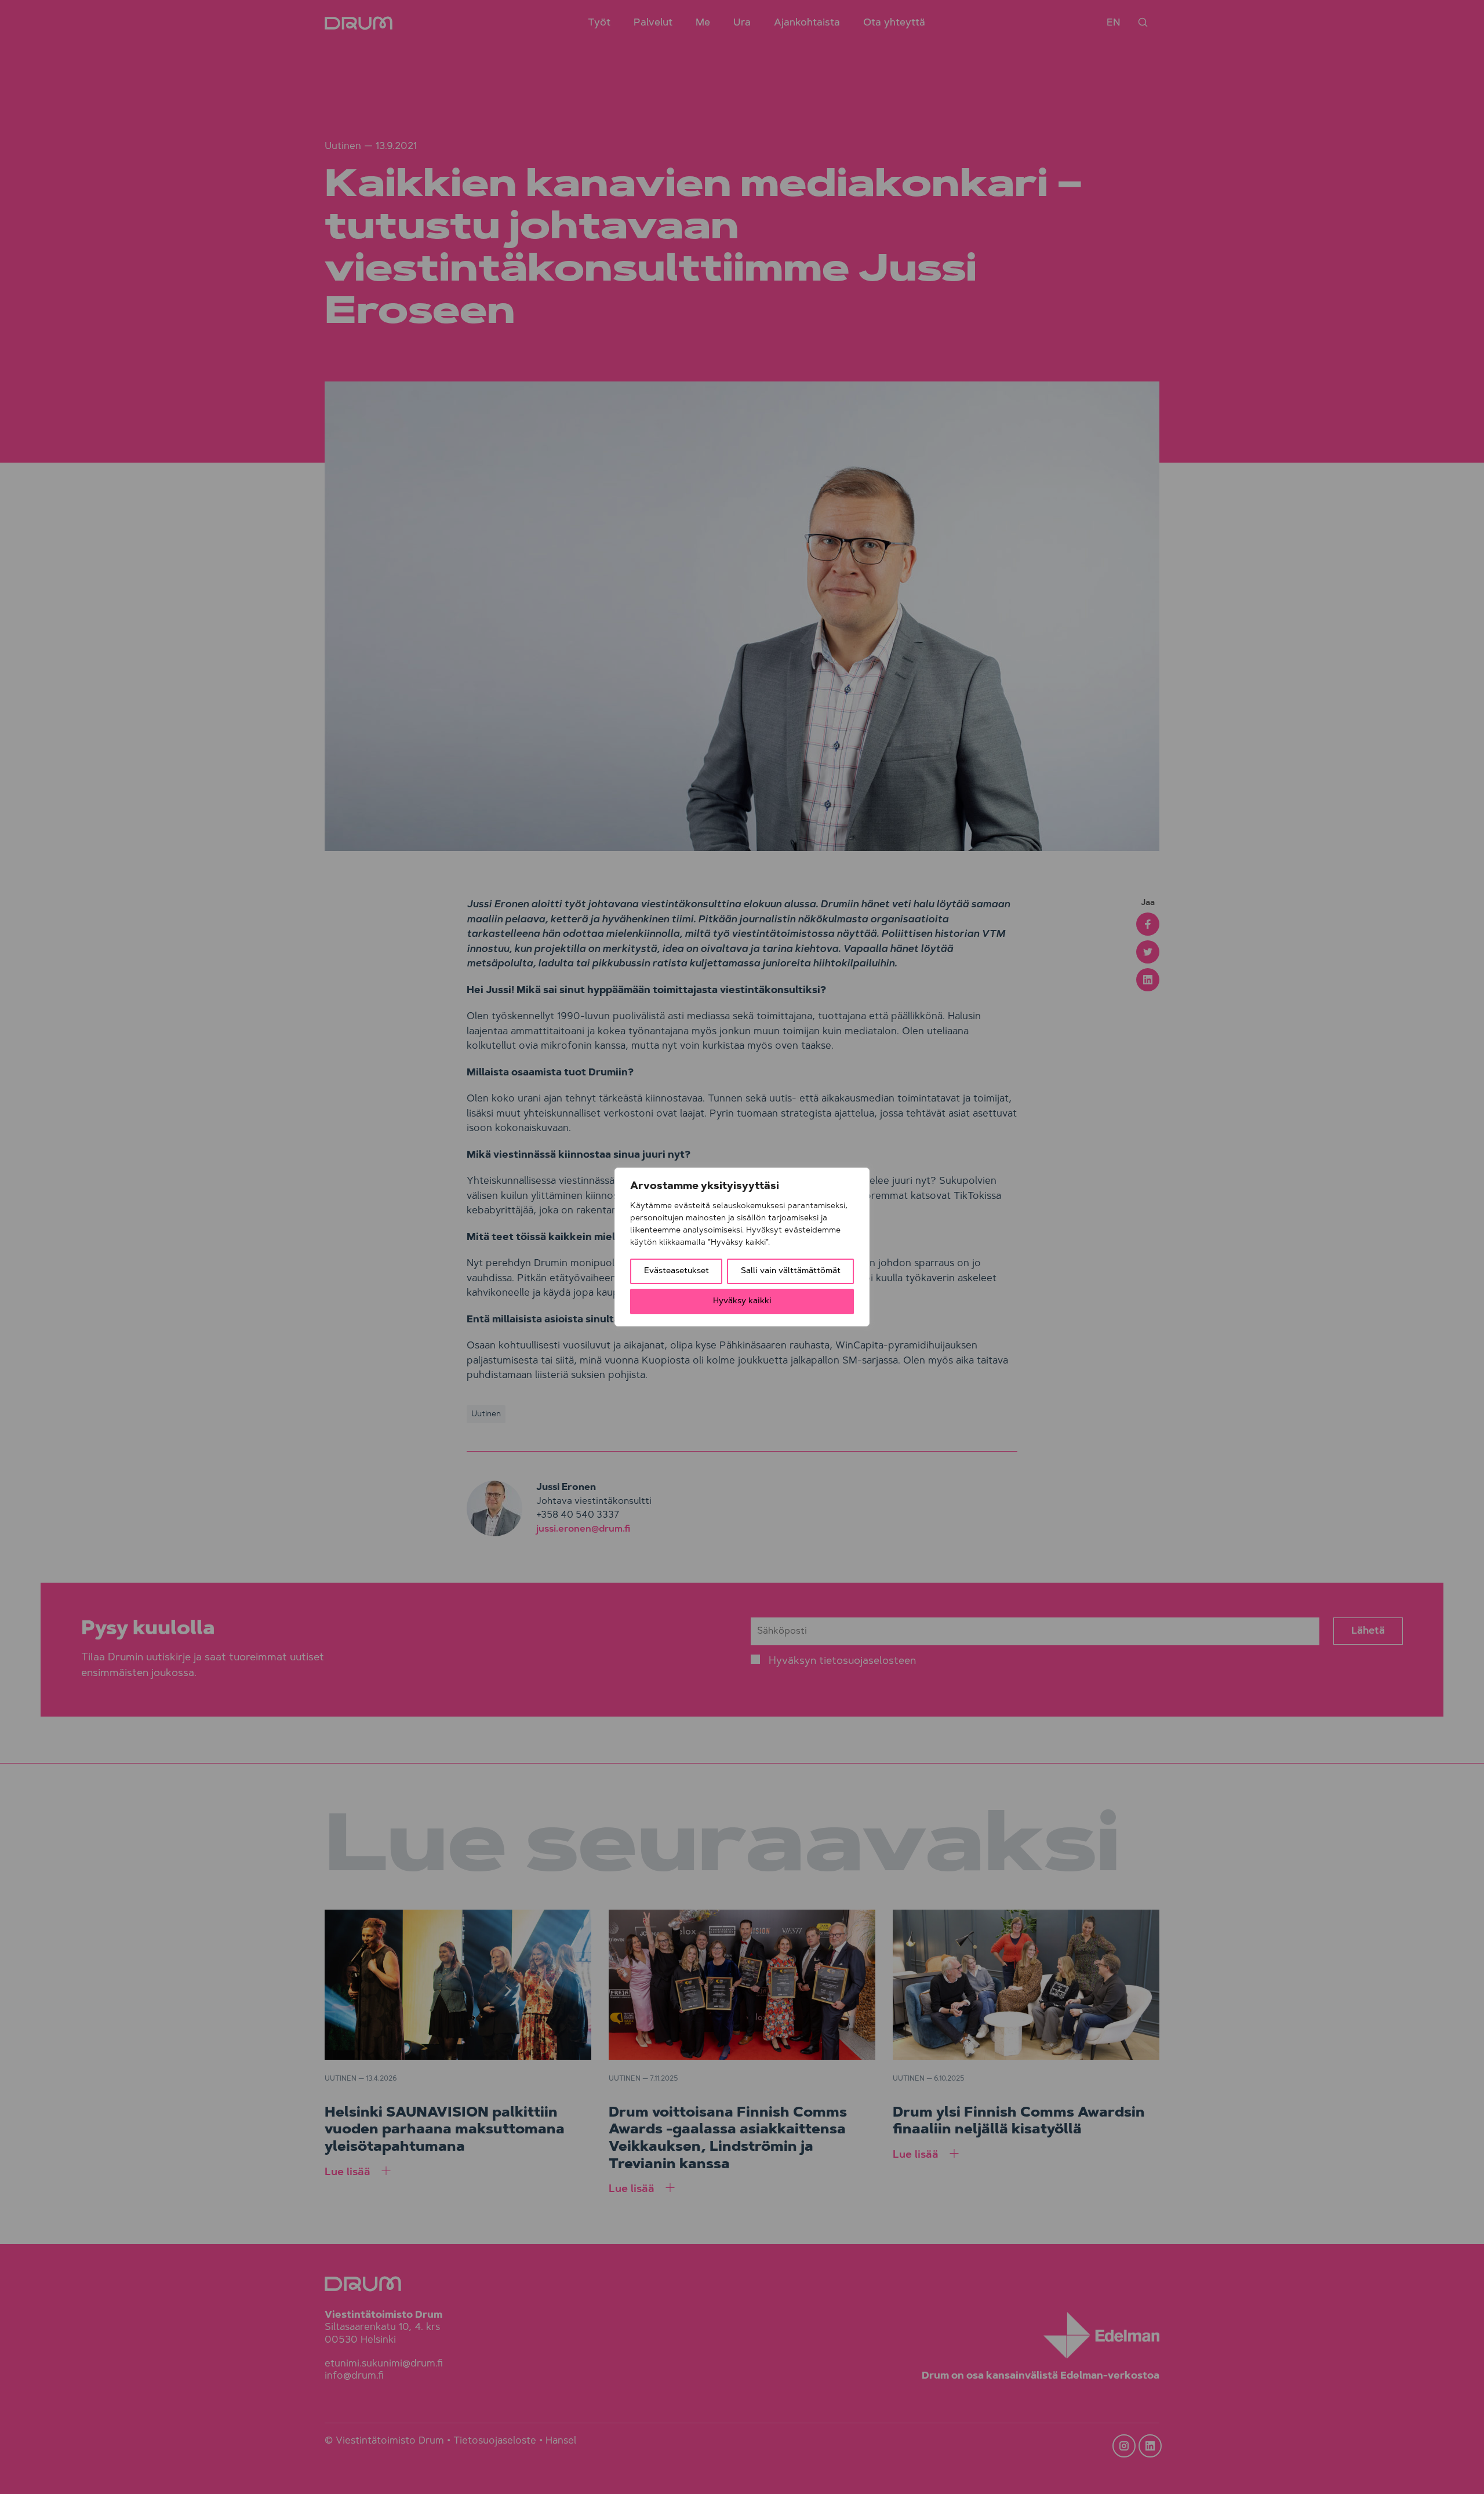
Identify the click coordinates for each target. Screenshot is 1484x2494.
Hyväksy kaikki (742, 1301)
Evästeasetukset (676, 1271)
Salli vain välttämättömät (791, 1271)
